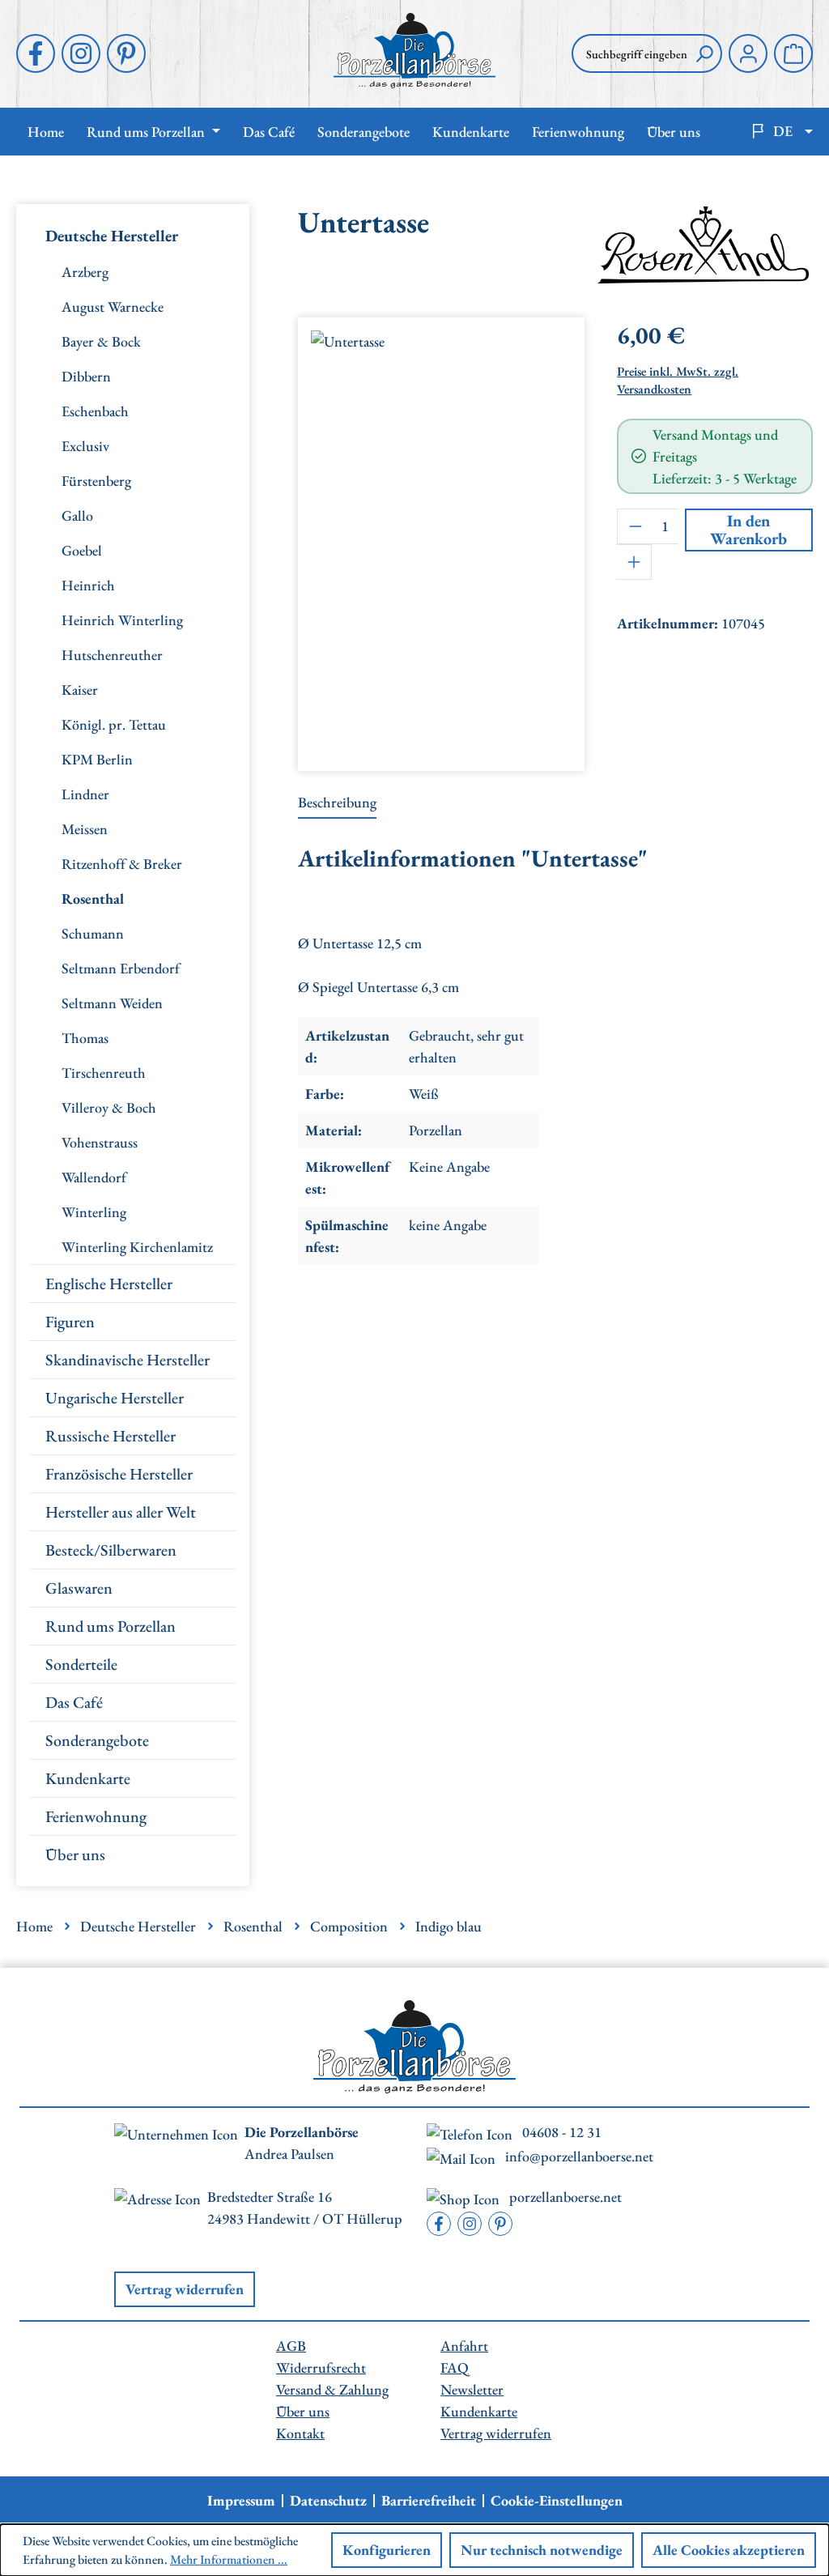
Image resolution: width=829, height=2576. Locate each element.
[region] (441, 538)
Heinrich (88, 585)
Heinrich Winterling (122, 620)
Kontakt (300, 2433)
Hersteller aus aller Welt (121, 1512)
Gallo (77, 515)
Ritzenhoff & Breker (122, 864)
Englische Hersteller (109, 1284)
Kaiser (80, 690)
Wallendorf (94, 1177)
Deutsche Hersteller (112, 236)
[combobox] (629, 53)
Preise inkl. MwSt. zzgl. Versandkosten (678, 381)
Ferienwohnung (96, 1816)
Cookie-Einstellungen (557, 2501)
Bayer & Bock (101, 341)
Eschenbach (95, 411)
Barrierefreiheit (429, 2501)
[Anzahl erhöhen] (634, 562)
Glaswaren (79, 1588)
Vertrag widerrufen (185, 2289)
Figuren (70, 1322)
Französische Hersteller (119, 1474)
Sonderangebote (97, 1740)
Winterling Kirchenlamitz (137, 1247)
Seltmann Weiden (112, 1003)
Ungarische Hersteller (115, 1398)
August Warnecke (113, 307)
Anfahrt (464, 2346)
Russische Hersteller (111, 1436)
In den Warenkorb (748, 530)
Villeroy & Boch (109, 1107)
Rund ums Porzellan (111, 1626)
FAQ (455, 2367)
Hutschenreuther (112, 655)
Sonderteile (81, 1664)
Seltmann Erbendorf (121, 968)
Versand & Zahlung (332, 2389)
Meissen (85, 829)
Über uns (75, 1854)
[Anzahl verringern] (635, 526)
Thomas (85, 1038)
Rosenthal (93, 898)
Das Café (74, 1702)
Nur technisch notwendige (542, 2550)
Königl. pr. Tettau (114, 724)
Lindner (85, 794)
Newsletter (472, 2389)
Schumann (93, 933)
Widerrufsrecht (321, 2367)
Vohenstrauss (100, 1142)
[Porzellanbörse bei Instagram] (81, 53)
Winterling (94, 1212)
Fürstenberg (96, 481)
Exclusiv (85, 446)
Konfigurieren (387, 2550)
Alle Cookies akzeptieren (729, 2550)
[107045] (441, 538)
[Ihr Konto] (748, 53)
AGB (291, 2346)
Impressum (241, 2501)
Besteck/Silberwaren (111, 1550)
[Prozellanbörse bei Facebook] (36, 53)
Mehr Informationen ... (229, 2559)
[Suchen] (704, 53)
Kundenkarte (88, 1778)
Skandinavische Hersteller (128, 1360)
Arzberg (85, 272)
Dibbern (86, 376)
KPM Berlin (97, 759)
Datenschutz (328, 2501)
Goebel (82, 550)
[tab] (337, 803)
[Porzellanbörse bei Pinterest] (126, 53)
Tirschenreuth (104, 1073)
